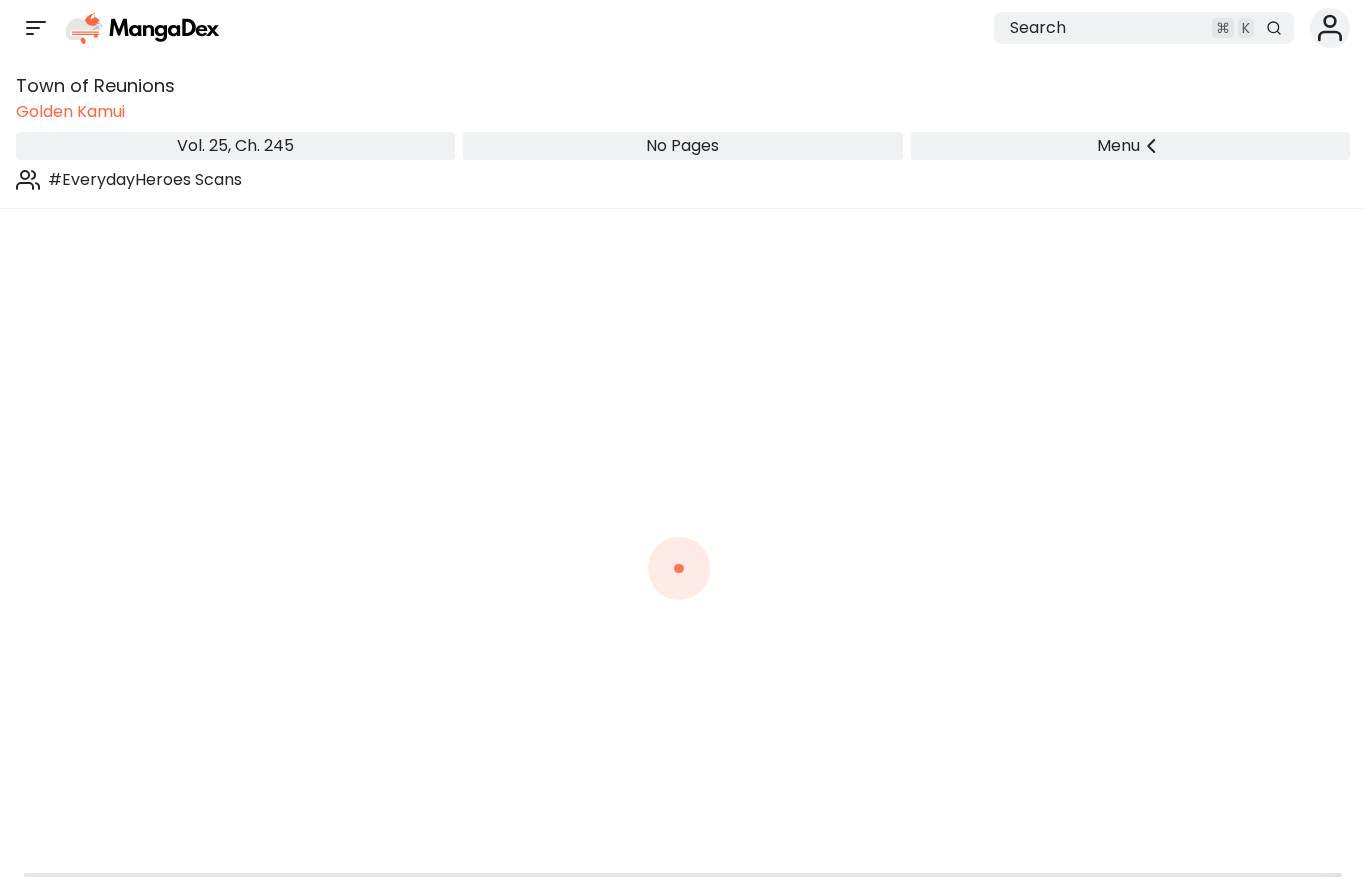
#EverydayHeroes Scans (145, 179)
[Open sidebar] (36, 28)
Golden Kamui (70, 111)
